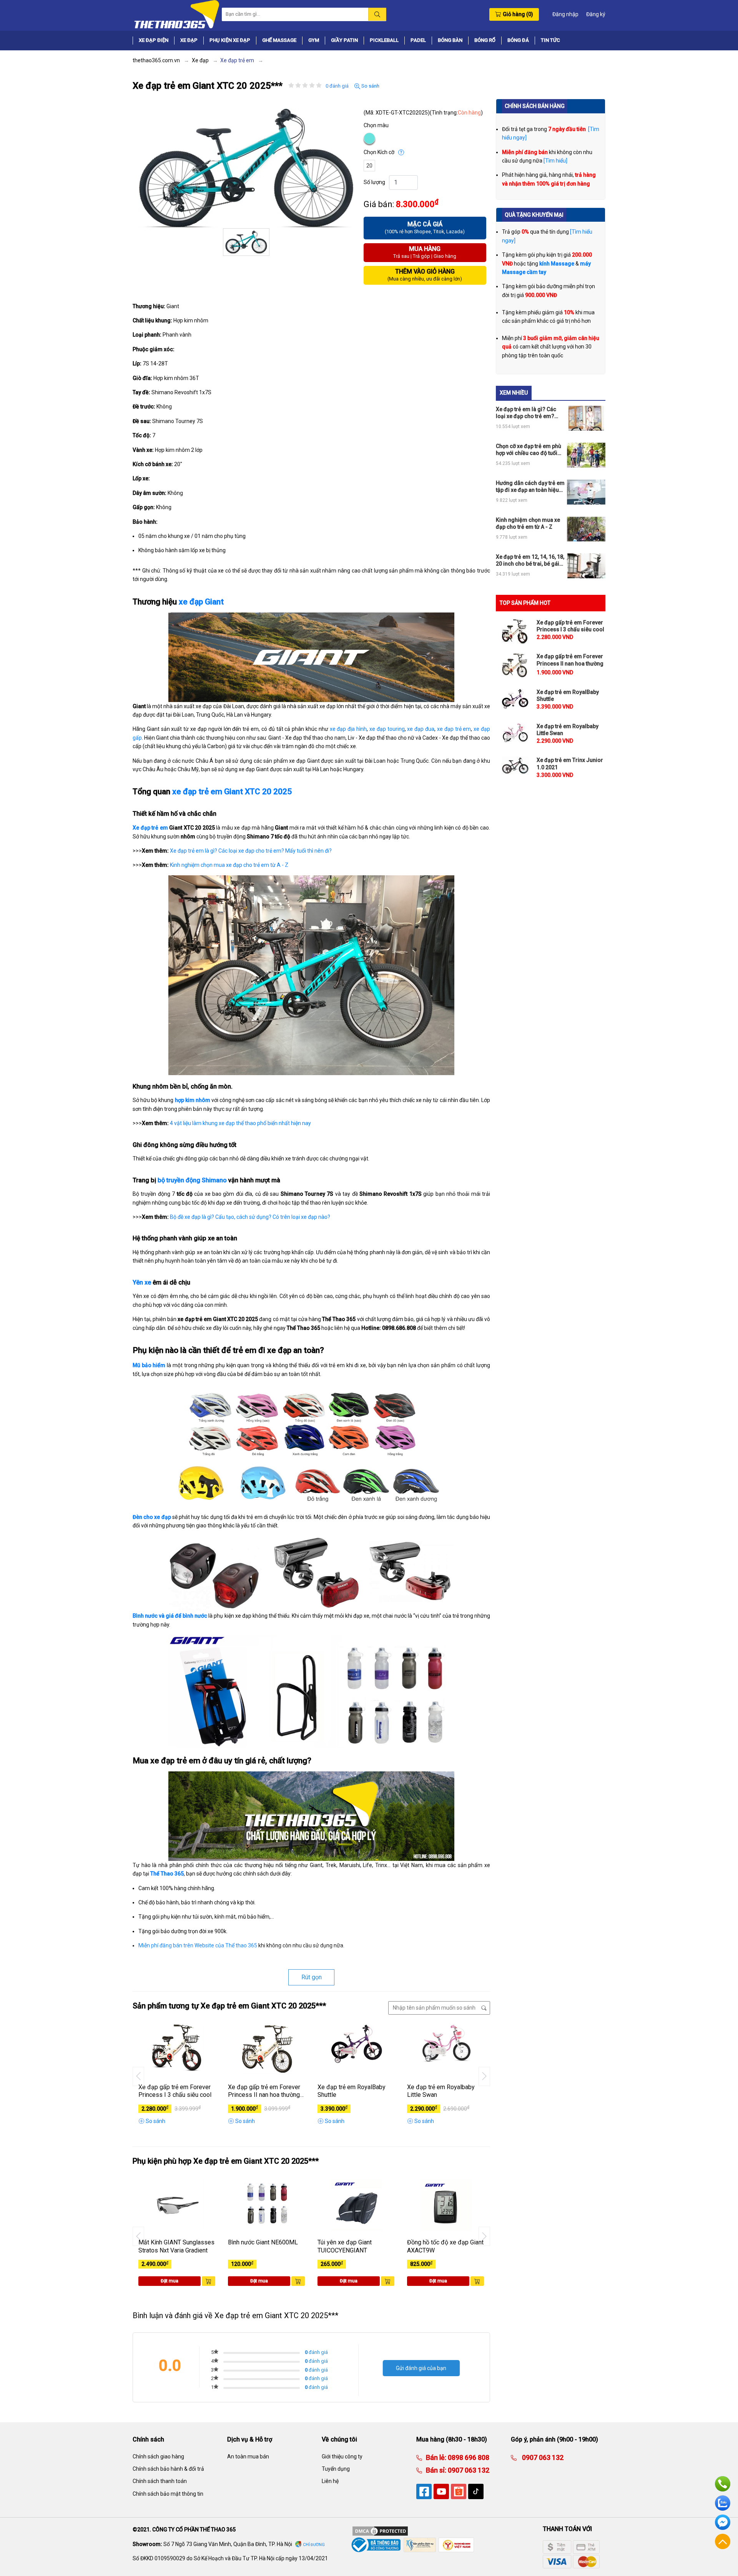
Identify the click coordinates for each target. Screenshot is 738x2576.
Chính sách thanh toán (160, 2481)
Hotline (723, 2484)
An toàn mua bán (248, 2456)
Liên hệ (330, 2481)
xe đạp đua (421, 729)
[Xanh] (370, 139)
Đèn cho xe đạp (152, 1517)
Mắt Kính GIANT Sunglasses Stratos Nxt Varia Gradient (176, 2246)
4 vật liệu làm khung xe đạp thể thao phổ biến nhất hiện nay (240, 1123)
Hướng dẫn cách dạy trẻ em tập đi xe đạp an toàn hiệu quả (530, 487)
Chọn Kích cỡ (379, 152)
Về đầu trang (723, 2541)
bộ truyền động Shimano (192, 1180)
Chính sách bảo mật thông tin (168, 2494)
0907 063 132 (468, 2470)
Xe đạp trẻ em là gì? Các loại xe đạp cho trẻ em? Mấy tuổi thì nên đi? (251, 851)
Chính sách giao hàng (158, 2456)
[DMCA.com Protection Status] (380, 2531)
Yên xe (142, 1282)
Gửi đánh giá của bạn (421, 2368)
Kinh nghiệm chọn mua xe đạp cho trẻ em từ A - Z (229, 865)
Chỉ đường (314, 2545)
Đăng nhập (565, 14)
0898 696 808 (468, 2457)
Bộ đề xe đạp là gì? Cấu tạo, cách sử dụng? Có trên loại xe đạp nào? (250, 1217)
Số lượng (374, 182)
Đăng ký (596, 14)
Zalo (723, 2503)
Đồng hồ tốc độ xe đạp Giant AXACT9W (445, 2246)
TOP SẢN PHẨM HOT (525, 603)
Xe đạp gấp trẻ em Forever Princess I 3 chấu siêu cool (175, 2091)
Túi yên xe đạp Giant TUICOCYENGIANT (345, 2246)
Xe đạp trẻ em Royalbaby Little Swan (441, 2091)
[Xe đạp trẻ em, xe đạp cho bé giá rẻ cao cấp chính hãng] (176, 14)
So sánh (370, 86)
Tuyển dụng (336, 2469)
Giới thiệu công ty (342, 2456)
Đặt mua (170, 2281)
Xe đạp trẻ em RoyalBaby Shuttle (352, 2091)
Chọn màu (376, 125)
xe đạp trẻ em (454, 729)
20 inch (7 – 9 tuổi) (370, 167)
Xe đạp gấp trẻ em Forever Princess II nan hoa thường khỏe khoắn (264, 2091)
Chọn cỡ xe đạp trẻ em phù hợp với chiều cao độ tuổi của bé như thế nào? (529, 450)
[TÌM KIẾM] (377, 14)
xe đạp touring (387, 729)
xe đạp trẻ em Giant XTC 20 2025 (232, 792)
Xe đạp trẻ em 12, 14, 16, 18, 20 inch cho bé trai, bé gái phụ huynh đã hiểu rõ (530, 560)
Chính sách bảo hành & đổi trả (168, 2469)
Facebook (723, 2522)
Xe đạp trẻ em (150, 828)
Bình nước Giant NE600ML (263, 2242)
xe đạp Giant (201, 602)
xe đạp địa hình (348, 729)
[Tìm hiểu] (555, 161)
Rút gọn (312, 1977)
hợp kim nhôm (193, 1100)
